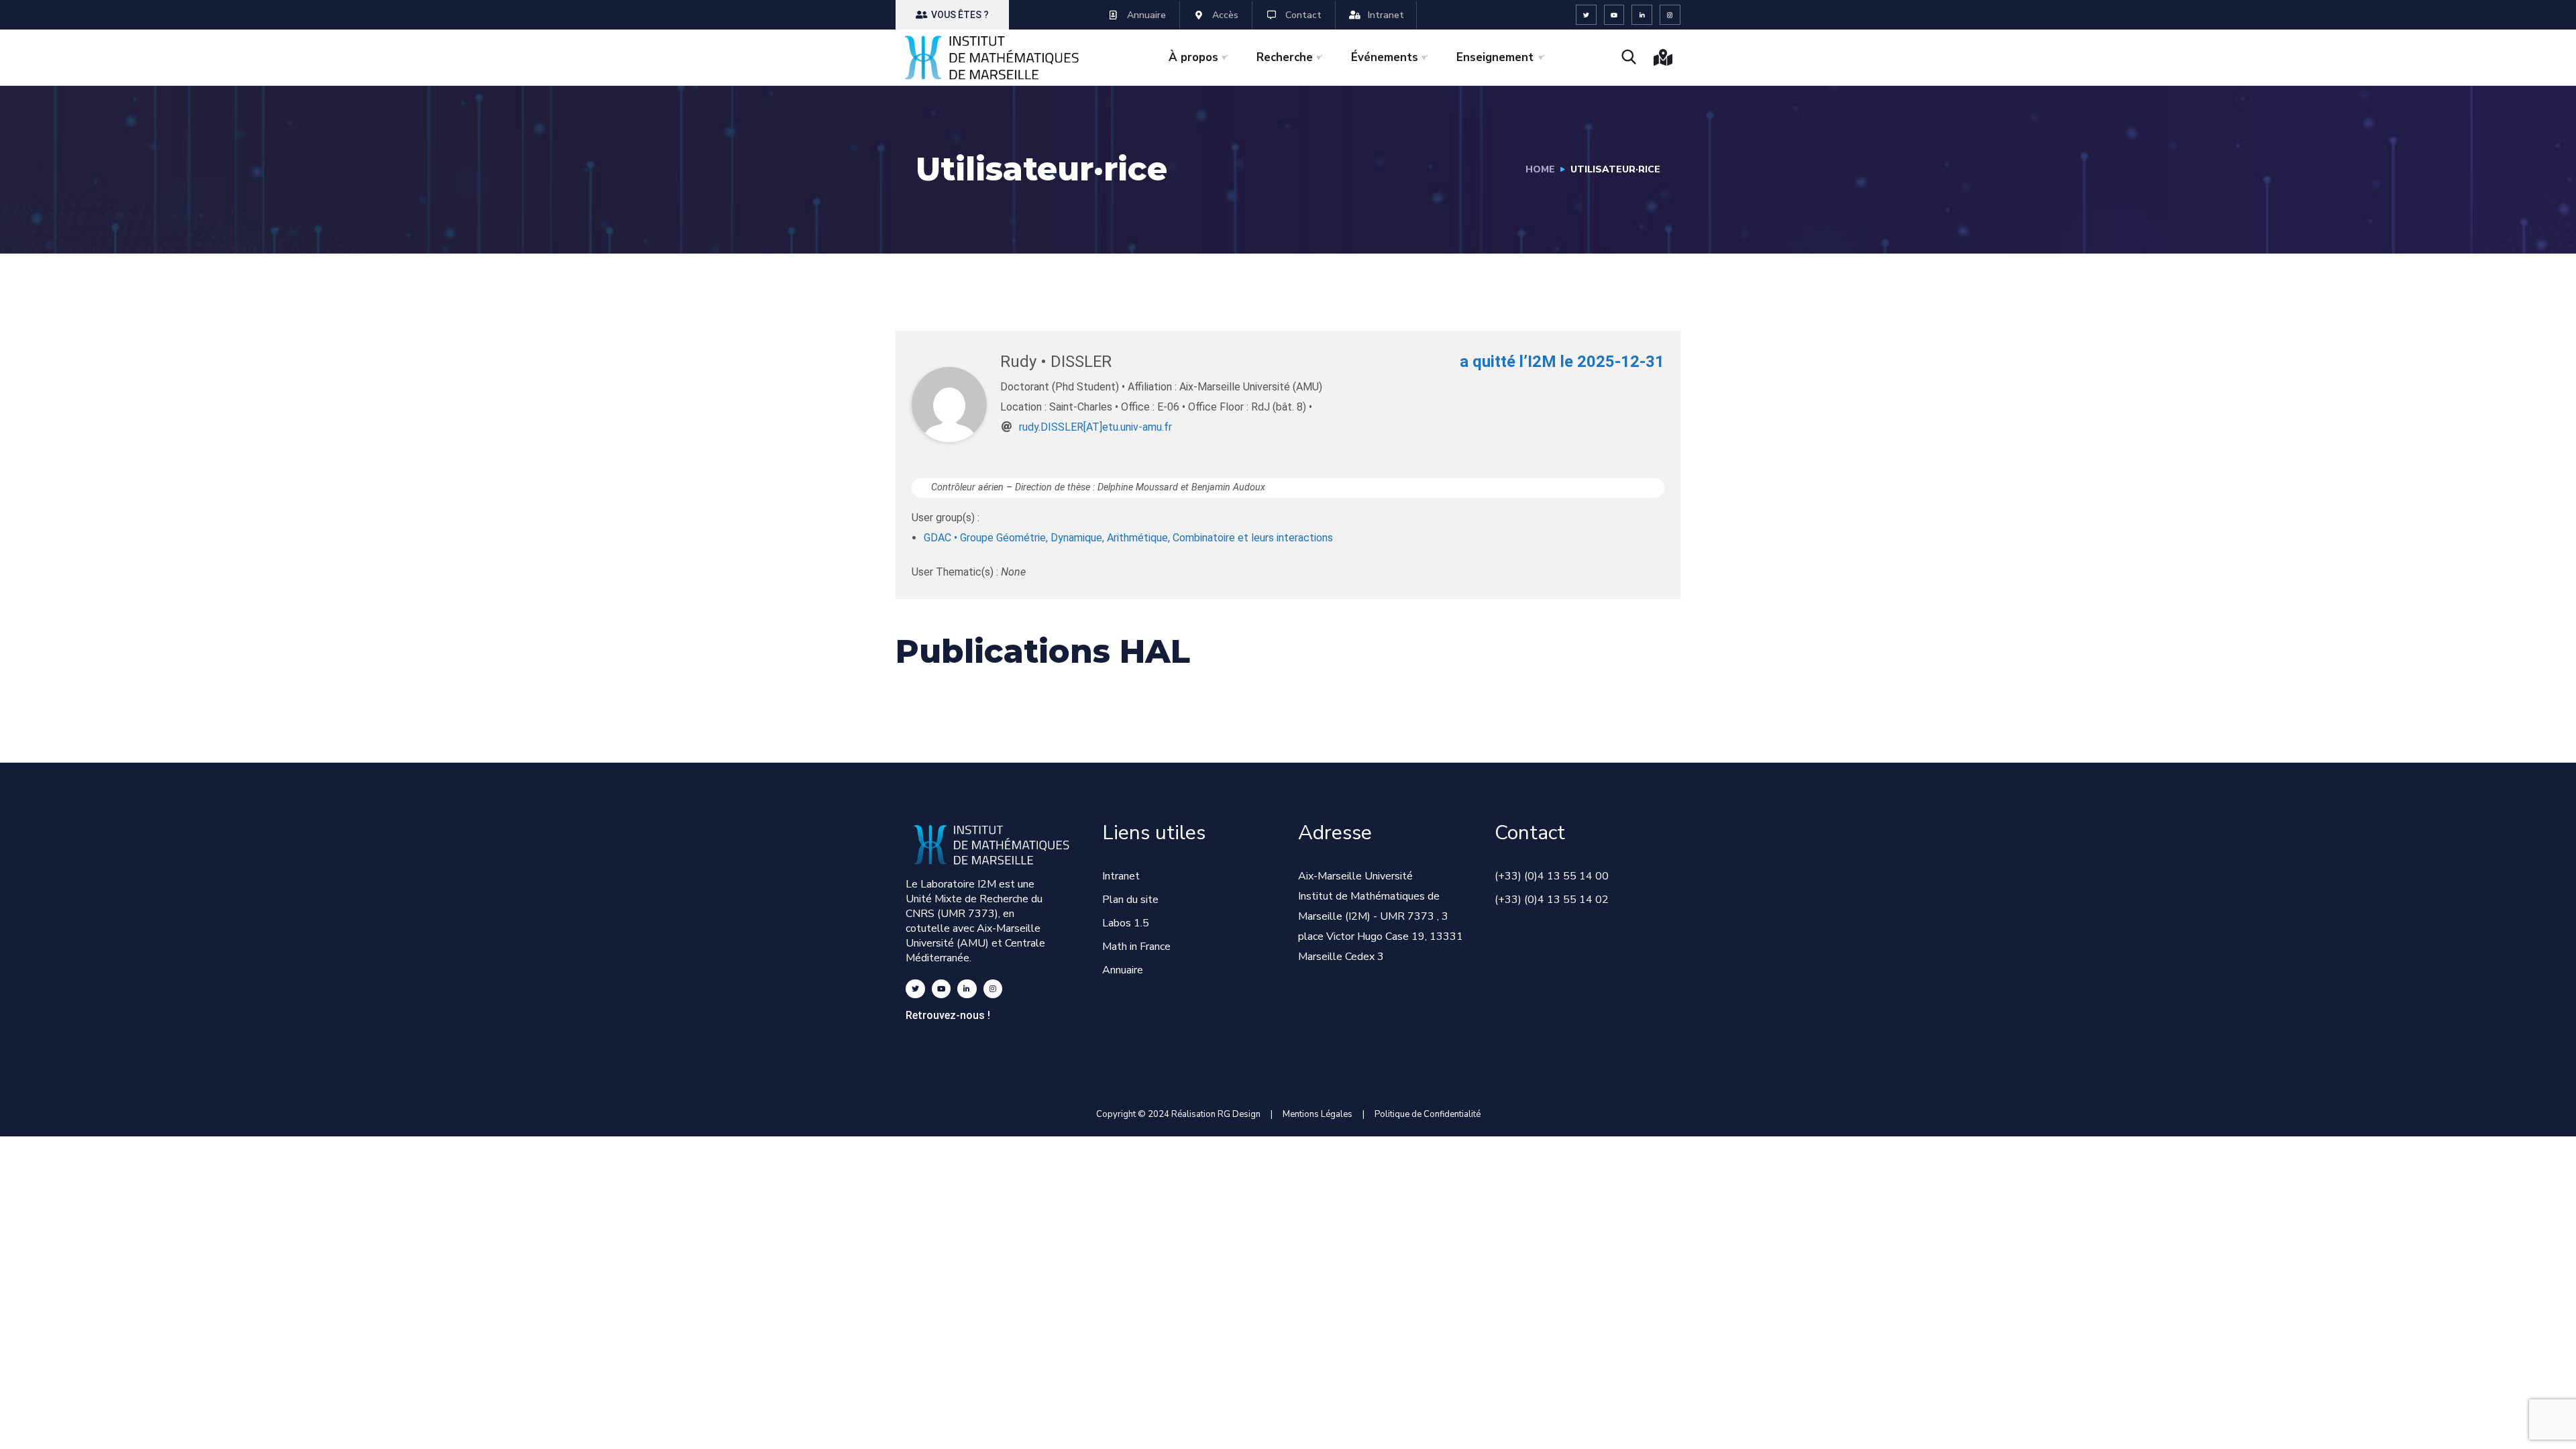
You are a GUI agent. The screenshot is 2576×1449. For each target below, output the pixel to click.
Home (1540, 169)
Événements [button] (1385, 57)
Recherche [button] (1285, 57)
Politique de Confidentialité (1428, 1114)
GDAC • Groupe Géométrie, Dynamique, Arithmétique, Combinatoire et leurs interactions (1128, 538)
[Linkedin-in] (1642, 15)
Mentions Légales (1318, 1114)
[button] (952, 15)
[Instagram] (1670, 15)
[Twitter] (1586, 15)
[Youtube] (1614, 15)
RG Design (1244, 1114)
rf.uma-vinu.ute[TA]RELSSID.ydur (1095, 427)
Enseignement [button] (1495, 57)
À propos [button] (1193, 57)
